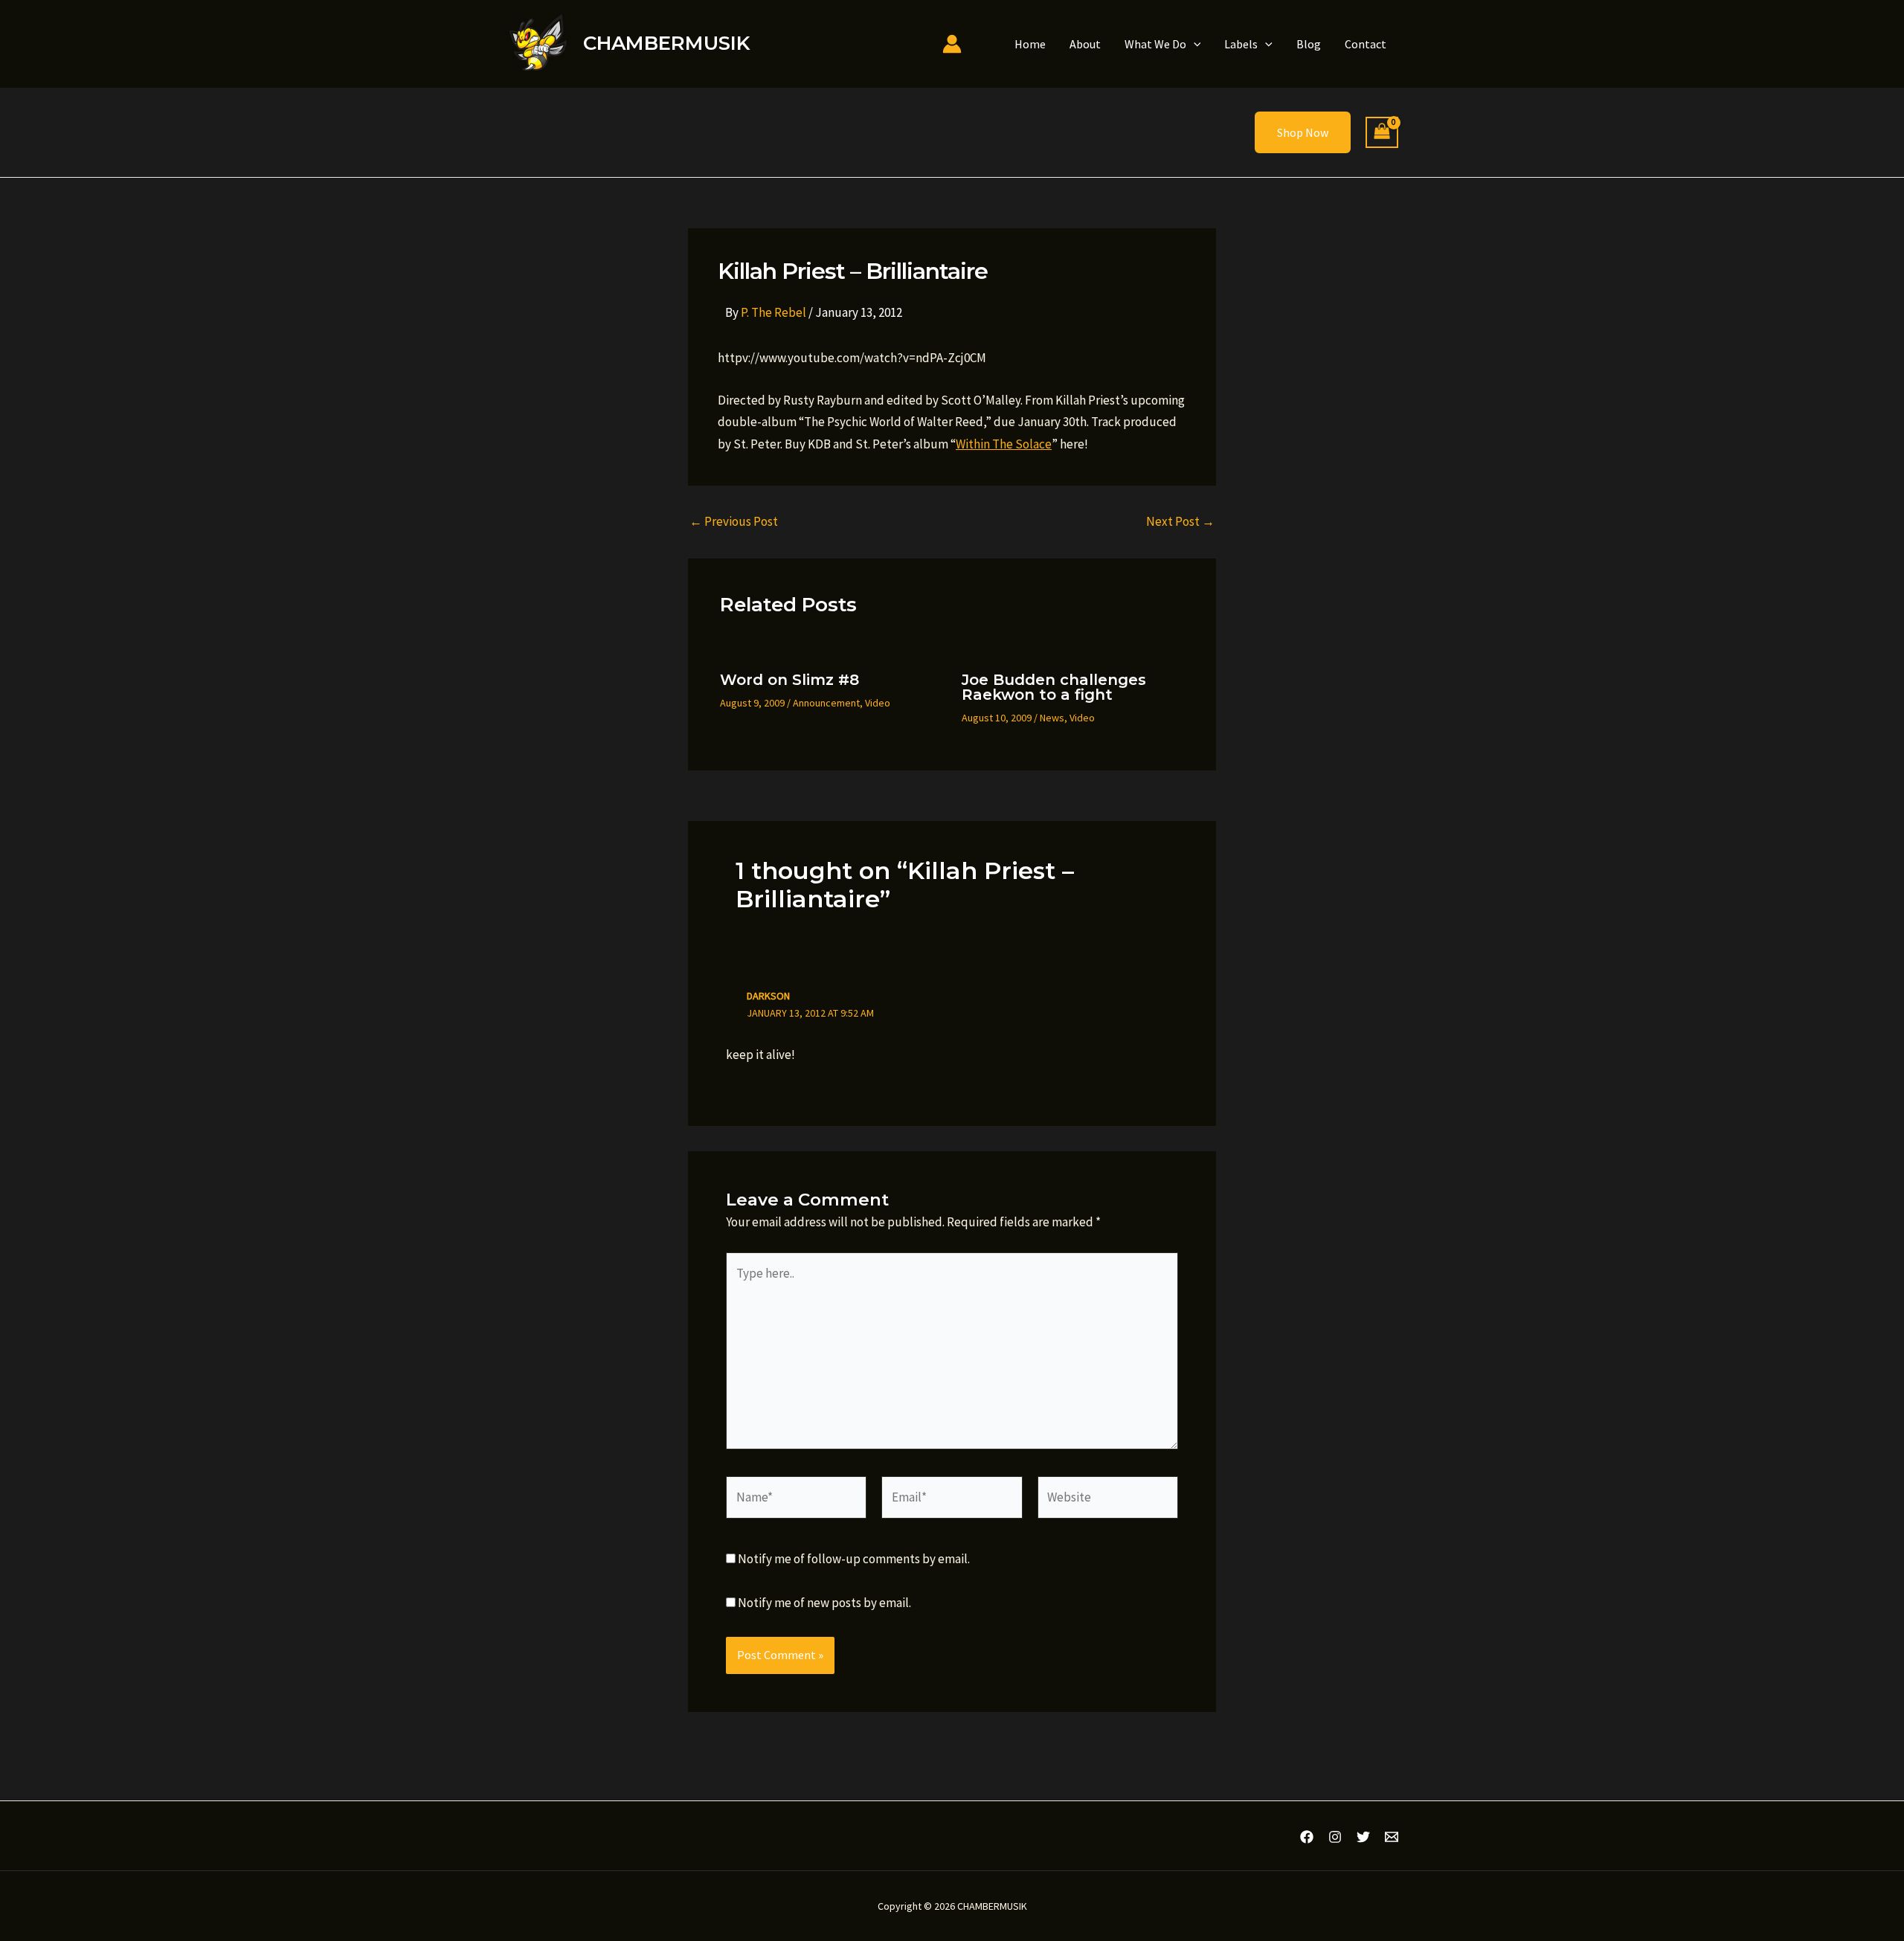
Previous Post (734, 522)
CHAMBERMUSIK (666, 43)
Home (1030, 44)
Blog (1309, 44)
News (1052, 718)
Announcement (826, 703)
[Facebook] (1307, 1837)
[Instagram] (1335, 1837)
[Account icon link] (952, 44)
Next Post (1180, 522)
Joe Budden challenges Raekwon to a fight (1054, 687)
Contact (1366, 44)
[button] (1194, 44)
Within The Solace (1004, 444)
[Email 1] (1392, 1837)
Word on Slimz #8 (789, 680)
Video (878, 703)
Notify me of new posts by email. (824, 1603)
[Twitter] (1363, 1837)
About (1085, 44)
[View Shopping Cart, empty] (1382, 133)
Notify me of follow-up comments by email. (854, 1559)
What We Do (1155, 44)
